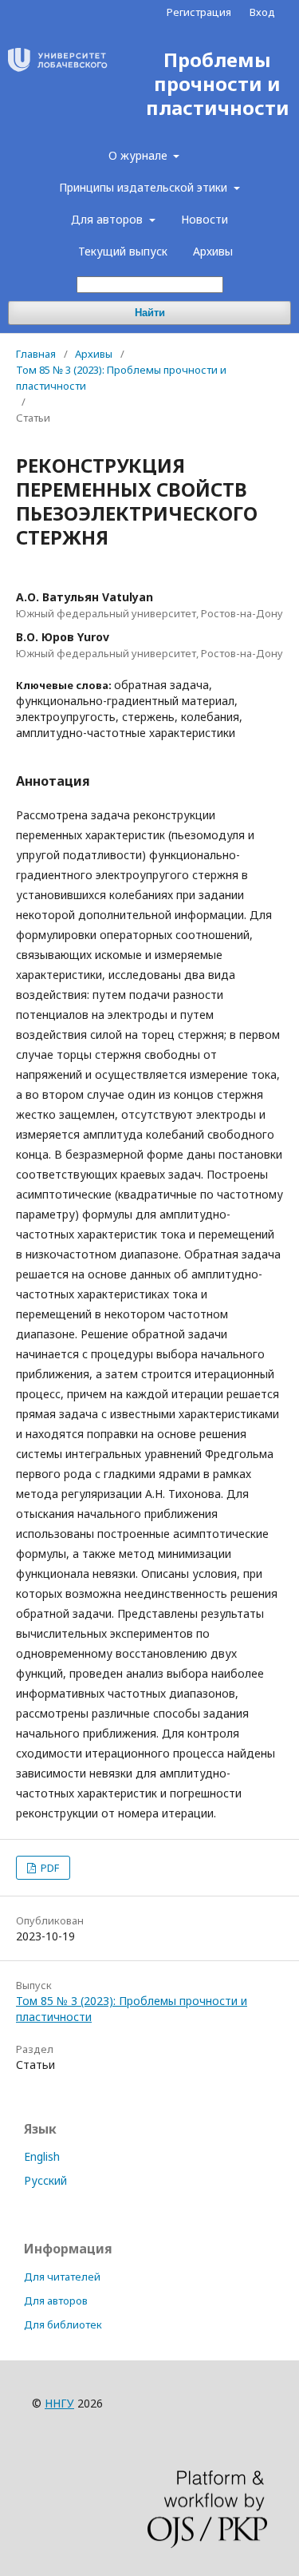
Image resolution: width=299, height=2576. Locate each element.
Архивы (213, 251)
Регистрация (199, 12)
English (42, 2156)
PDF (49, 1868)
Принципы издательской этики (145, 187)
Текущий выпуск (123, 251)
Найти (150, 313)
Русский (45, 2180)
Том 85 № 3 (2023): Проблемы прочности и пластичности (121, 378)
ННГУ (59, 2403)
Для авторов (108, 219)
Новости (205, 219)
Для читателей (62, 2277)
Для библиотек (63, 2324)
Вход (262, 12)
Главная (36, 354)
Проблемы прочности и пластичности (218, 84)
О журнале (140, 155)
